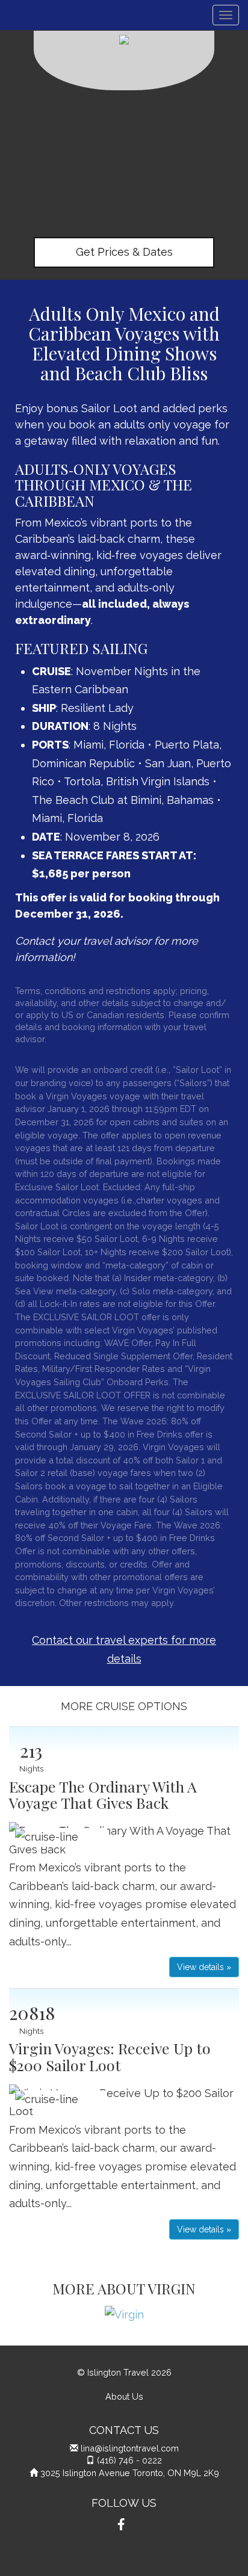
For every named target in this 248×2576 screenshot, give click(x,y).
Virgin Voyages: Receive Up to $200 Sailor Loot (110, 2056)
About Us (124, 2396)
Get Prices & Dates (124, 252)
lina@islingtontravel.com (130, 2448)
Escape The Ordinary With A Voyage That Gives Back (103, 1795)
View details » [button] (204, 1967)
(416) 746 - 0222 (129, 2460)
